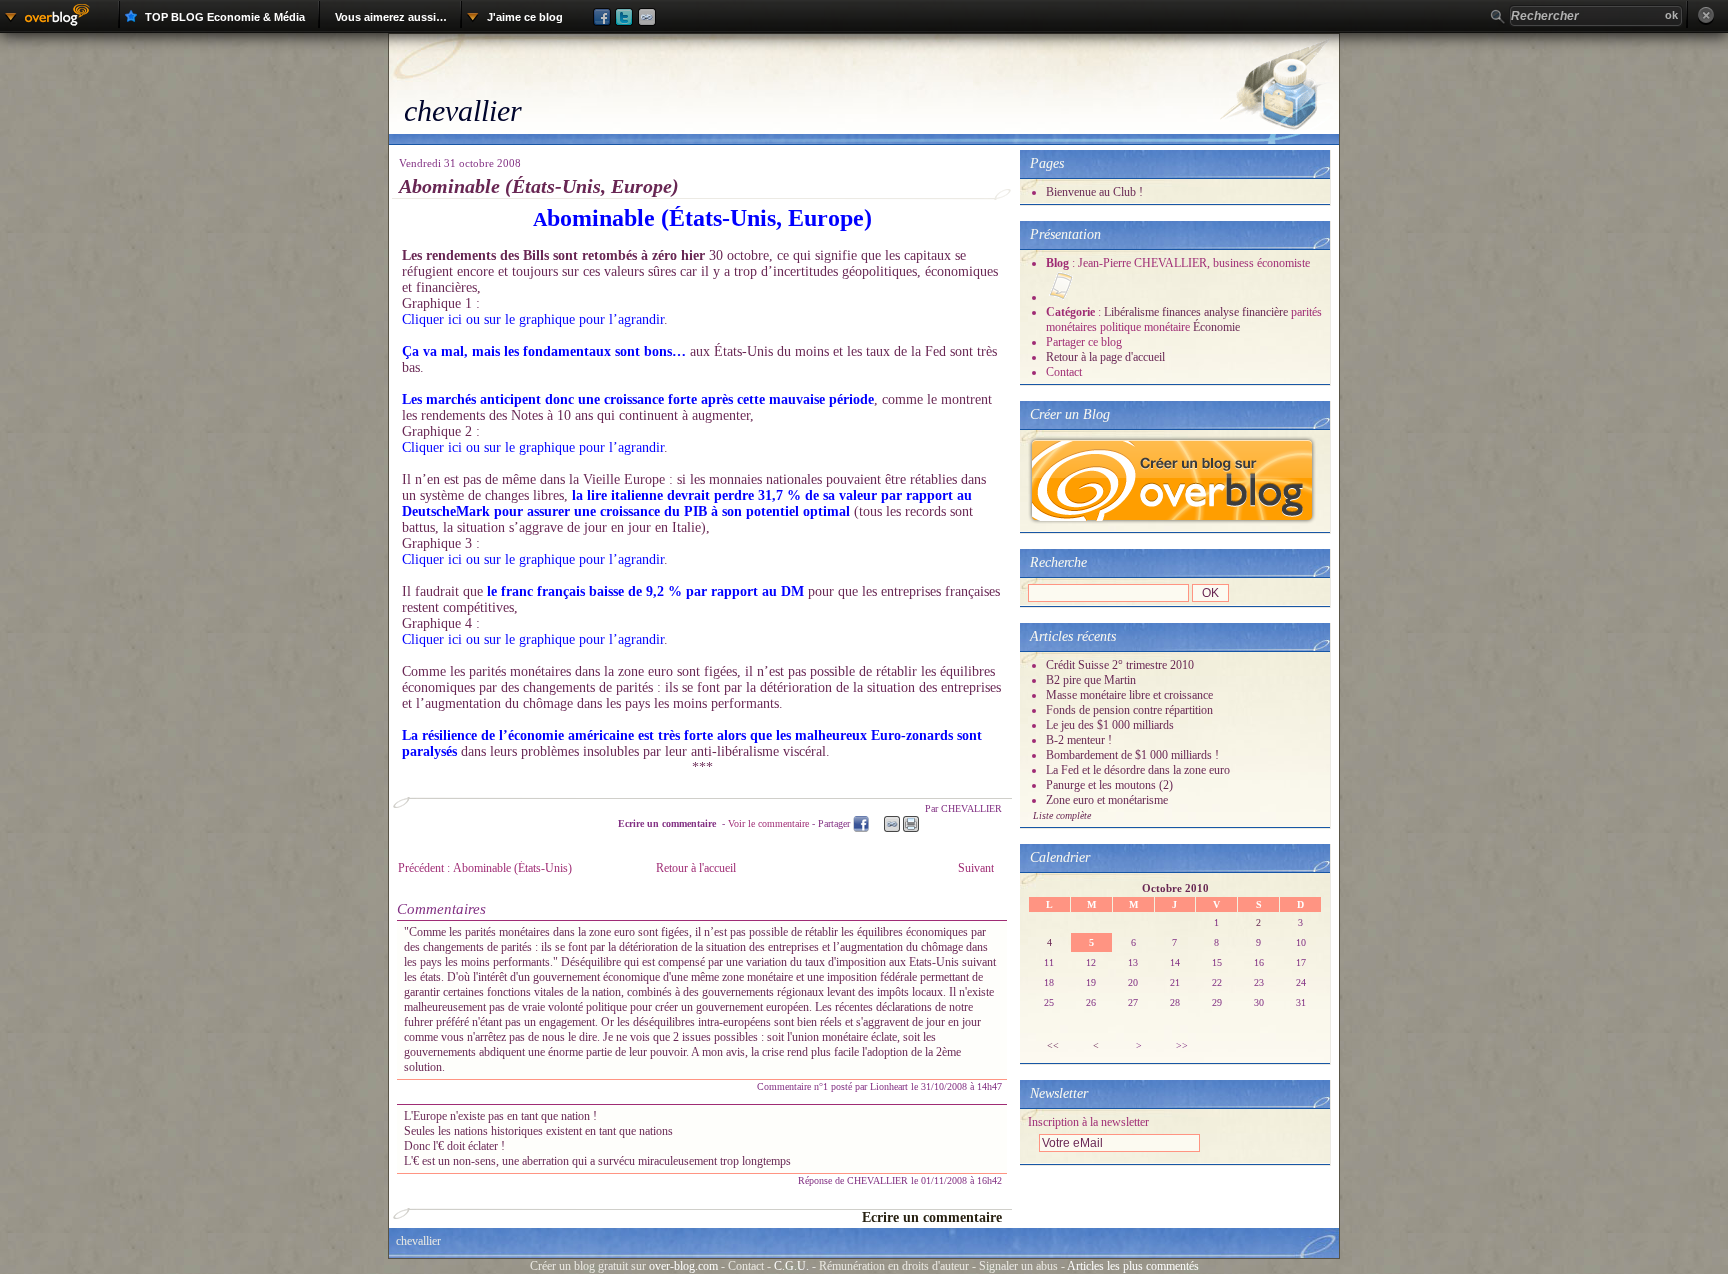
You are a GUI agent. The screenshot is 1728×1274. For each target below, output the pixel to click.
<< (1053, 1045)
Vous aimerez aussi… (391, 17)
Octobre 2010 (1175, 888)
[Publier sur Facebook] (594, 17)
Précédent (485, 868)
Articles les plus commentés (1133, 1266)
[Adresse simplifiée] (649, 17)
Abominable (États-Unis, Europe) (539, 186)
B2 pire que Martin (1091, 680)
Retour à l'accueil (696, 868)
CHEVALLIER (879, 1180)
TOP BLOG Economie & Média (225, 17)
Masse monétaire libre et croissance (1129, 695)
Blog (1059, 263)
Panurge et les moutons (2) (1109, 785)
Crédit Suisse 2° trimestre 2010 (1120, 665)
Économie (1216, 327)
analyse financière (1246, 312)
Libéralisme (1131, 312)
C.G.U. (791, 1266)
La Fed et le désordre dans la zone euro (1138, 770)
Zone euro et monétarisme (1107, 800)
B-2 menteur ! (1079, 740)
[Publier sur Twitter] (622, 17)
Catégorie (1072, 312)
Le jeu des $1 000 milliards (1110, 725)
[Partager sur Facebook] (861, 824)
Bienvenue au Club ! (1094, 192)
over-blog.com (683, 1266)
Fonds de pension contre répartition (1129, 710)
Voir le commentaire (768, 823)
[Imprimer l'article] (911, 824)
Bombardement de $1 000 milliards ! (1132, 755)
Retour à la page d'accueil (1105, 357)
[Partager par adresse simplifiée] (892, 824)
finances (1181, 312)
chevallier (463, 110)
